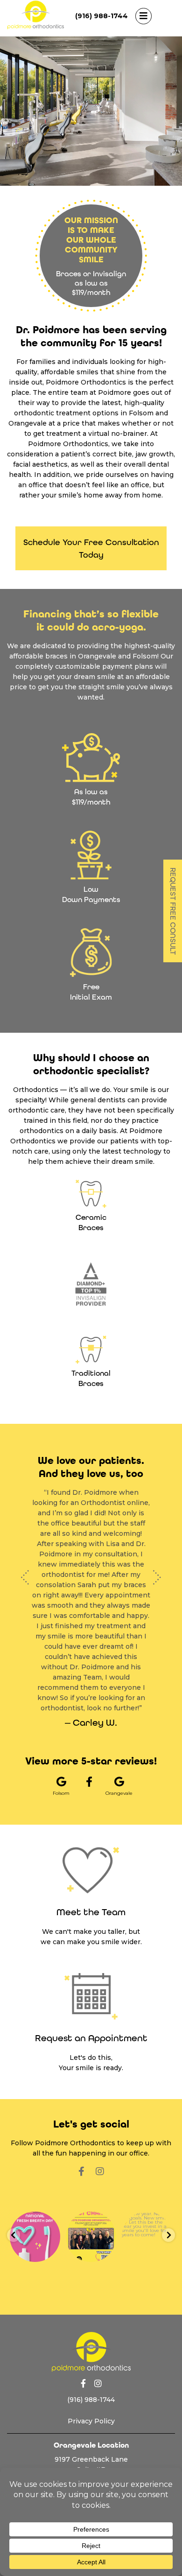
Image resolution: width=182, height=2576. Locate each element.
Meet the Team (91, 1871)
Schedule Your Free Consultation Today (91, 548)
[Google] (91, 2453)
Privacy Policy (91, 2380)
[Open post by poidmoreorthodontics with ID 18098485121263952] (91, 2196)
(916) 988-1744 (101, 16)
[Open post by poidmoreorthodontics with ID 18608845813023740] (147, 2196)
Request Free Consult (173, 911)
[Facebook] (89, 1741)
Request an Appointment (91, 1997)
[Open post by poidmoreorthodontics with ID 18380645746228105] (35, 2196)
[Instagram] (100, 2130)
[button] (25, 1557)
